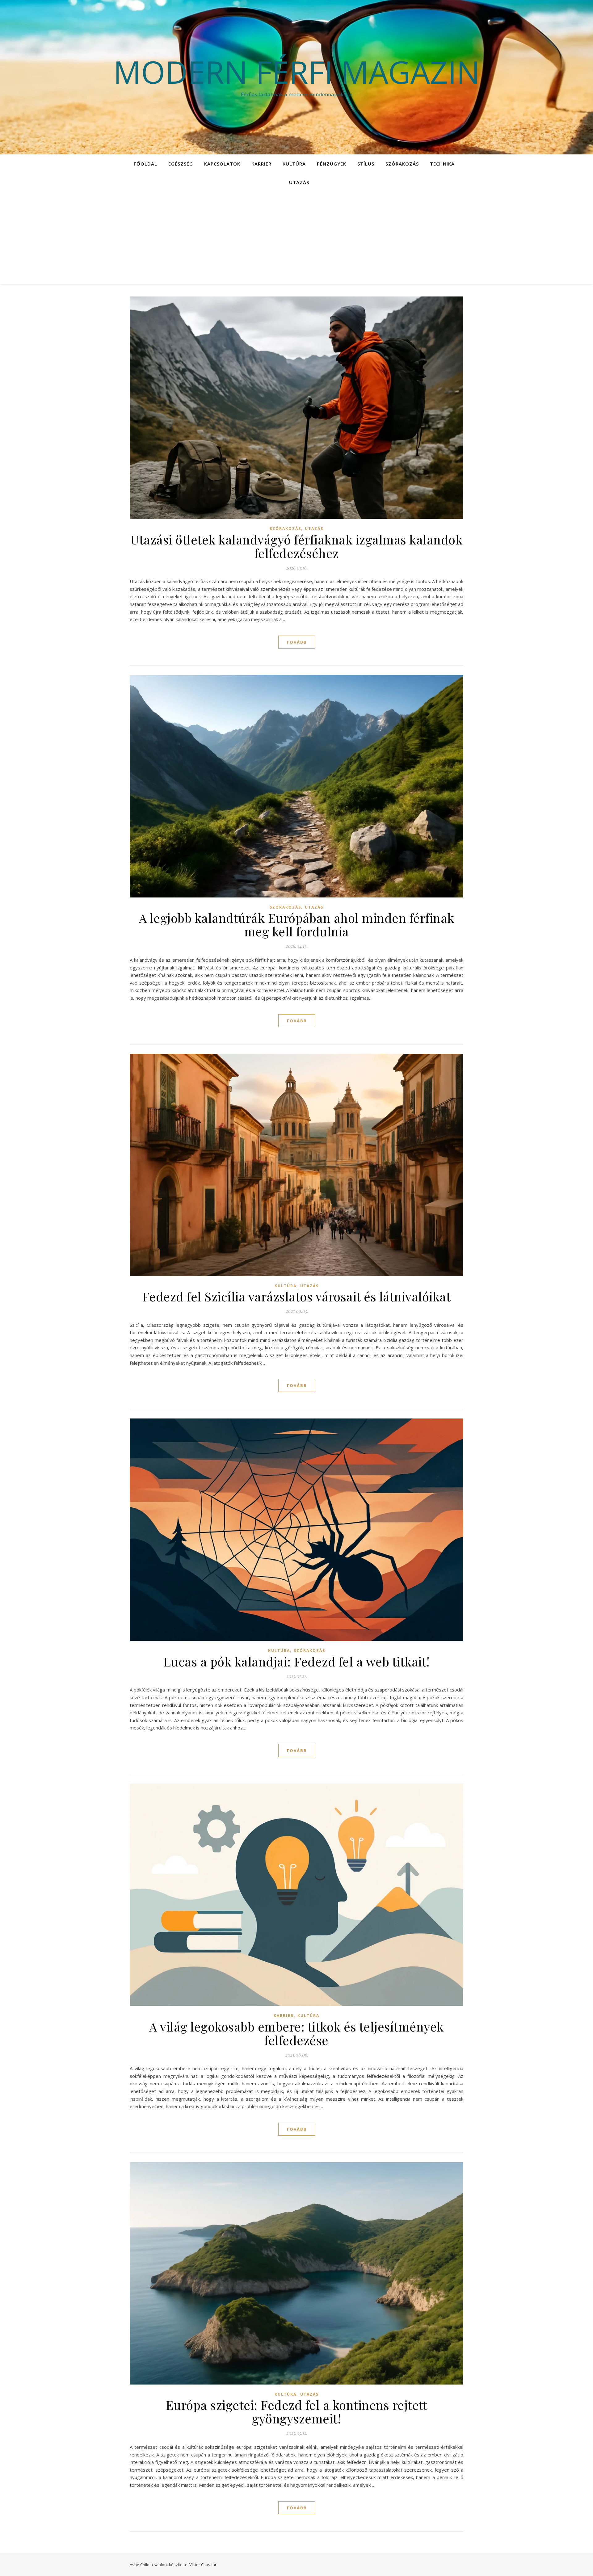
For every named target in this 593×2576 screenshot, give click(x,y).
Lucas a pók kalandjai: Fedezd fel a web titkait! (297, 1661)
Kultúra (294, 164)
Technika (442, 164)
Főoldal (145, 164)
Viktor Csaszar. (203, 2565)
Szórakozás (402, 164)
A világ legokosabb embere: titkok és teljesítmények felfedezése (296, 2033)
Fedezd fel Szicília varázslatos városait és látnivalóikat (297, 1296)
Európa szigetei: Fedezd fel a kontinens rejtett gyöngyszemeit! (297, 2412)
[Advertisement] (296, 238)
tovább (297, 642)
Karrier (261, 164)
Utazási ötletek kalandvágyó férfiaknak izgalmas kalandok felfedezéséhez (296, 546)
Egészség (181, 164)
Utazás (299, 182)
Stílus (366, 164)
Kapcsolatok (222, 164)
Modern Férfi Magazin (297, 72)
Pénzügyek (332, 164)
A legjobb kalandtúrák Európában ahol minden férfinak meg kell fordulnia (297, 925)
